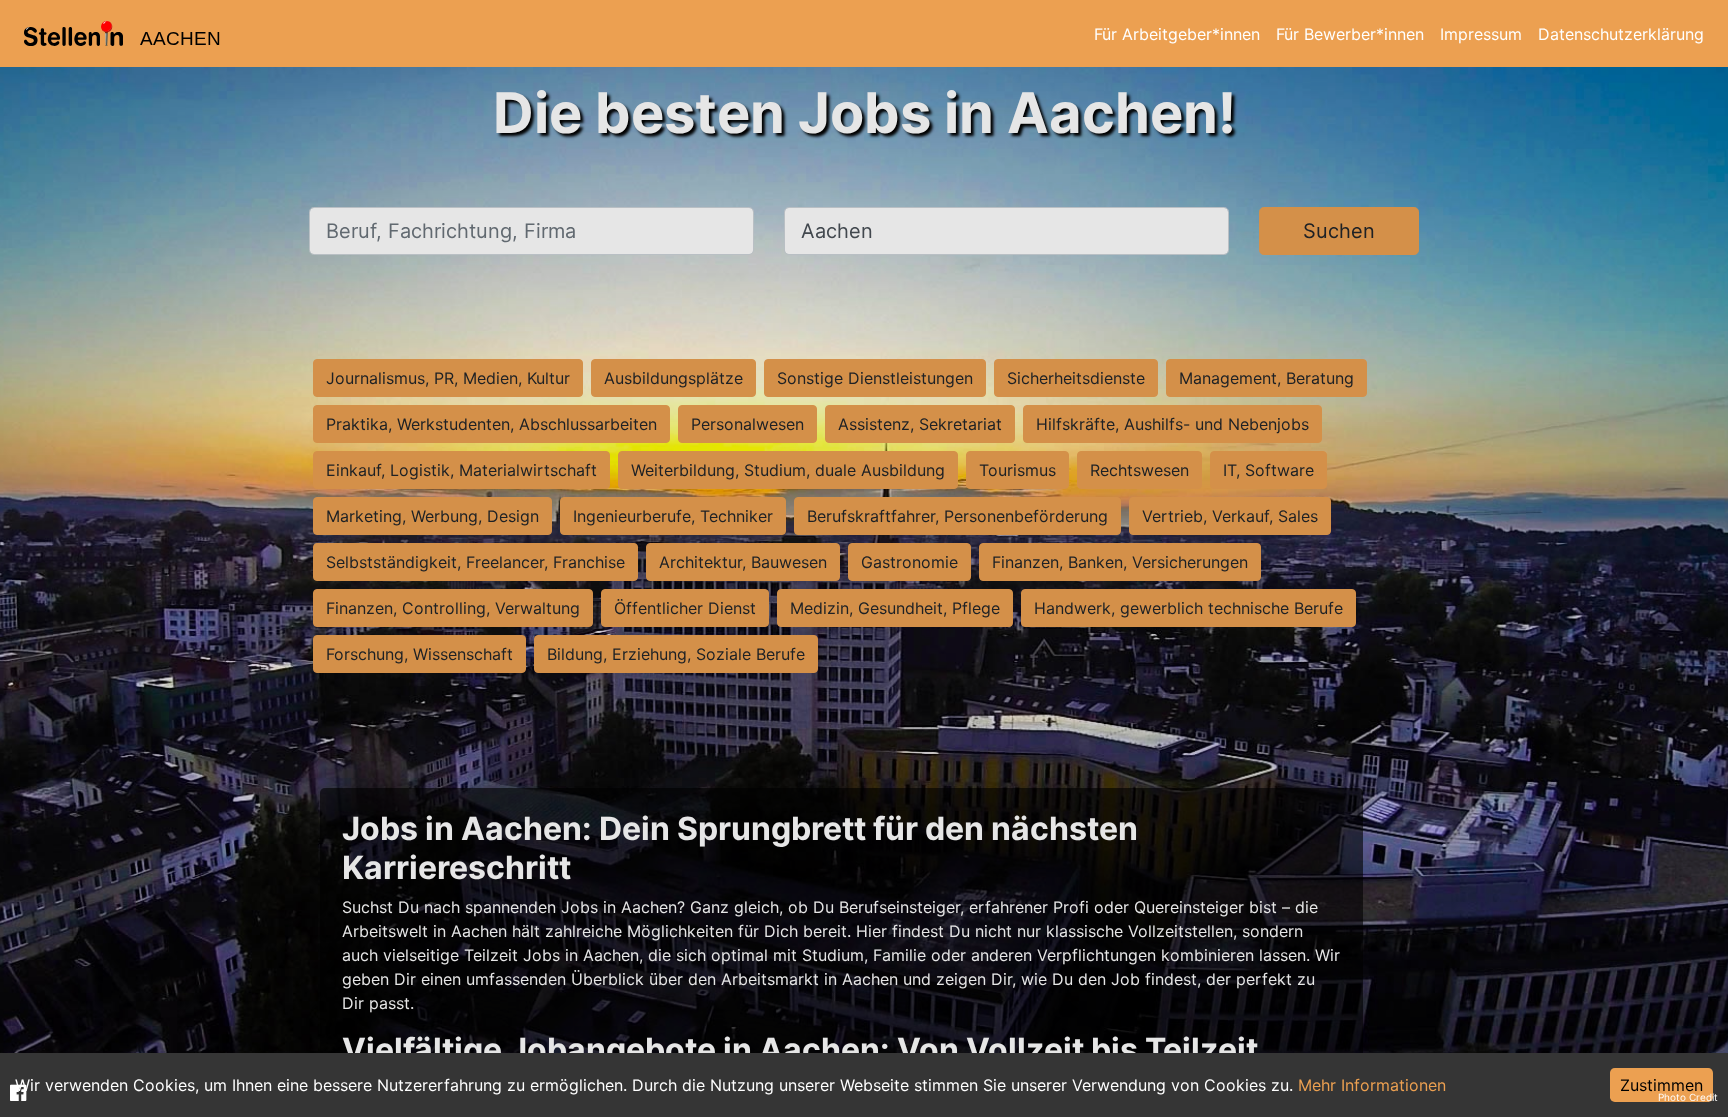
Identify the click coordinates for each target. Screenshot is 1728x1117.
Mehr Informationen (1372, 1085)
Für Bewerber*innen (1350, 34)
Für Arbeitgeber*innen (1177, 34)
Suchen (1339, 231)
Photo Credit (1688, 1097)
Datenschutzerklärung (1621, 34)
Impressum (1481, 34)
